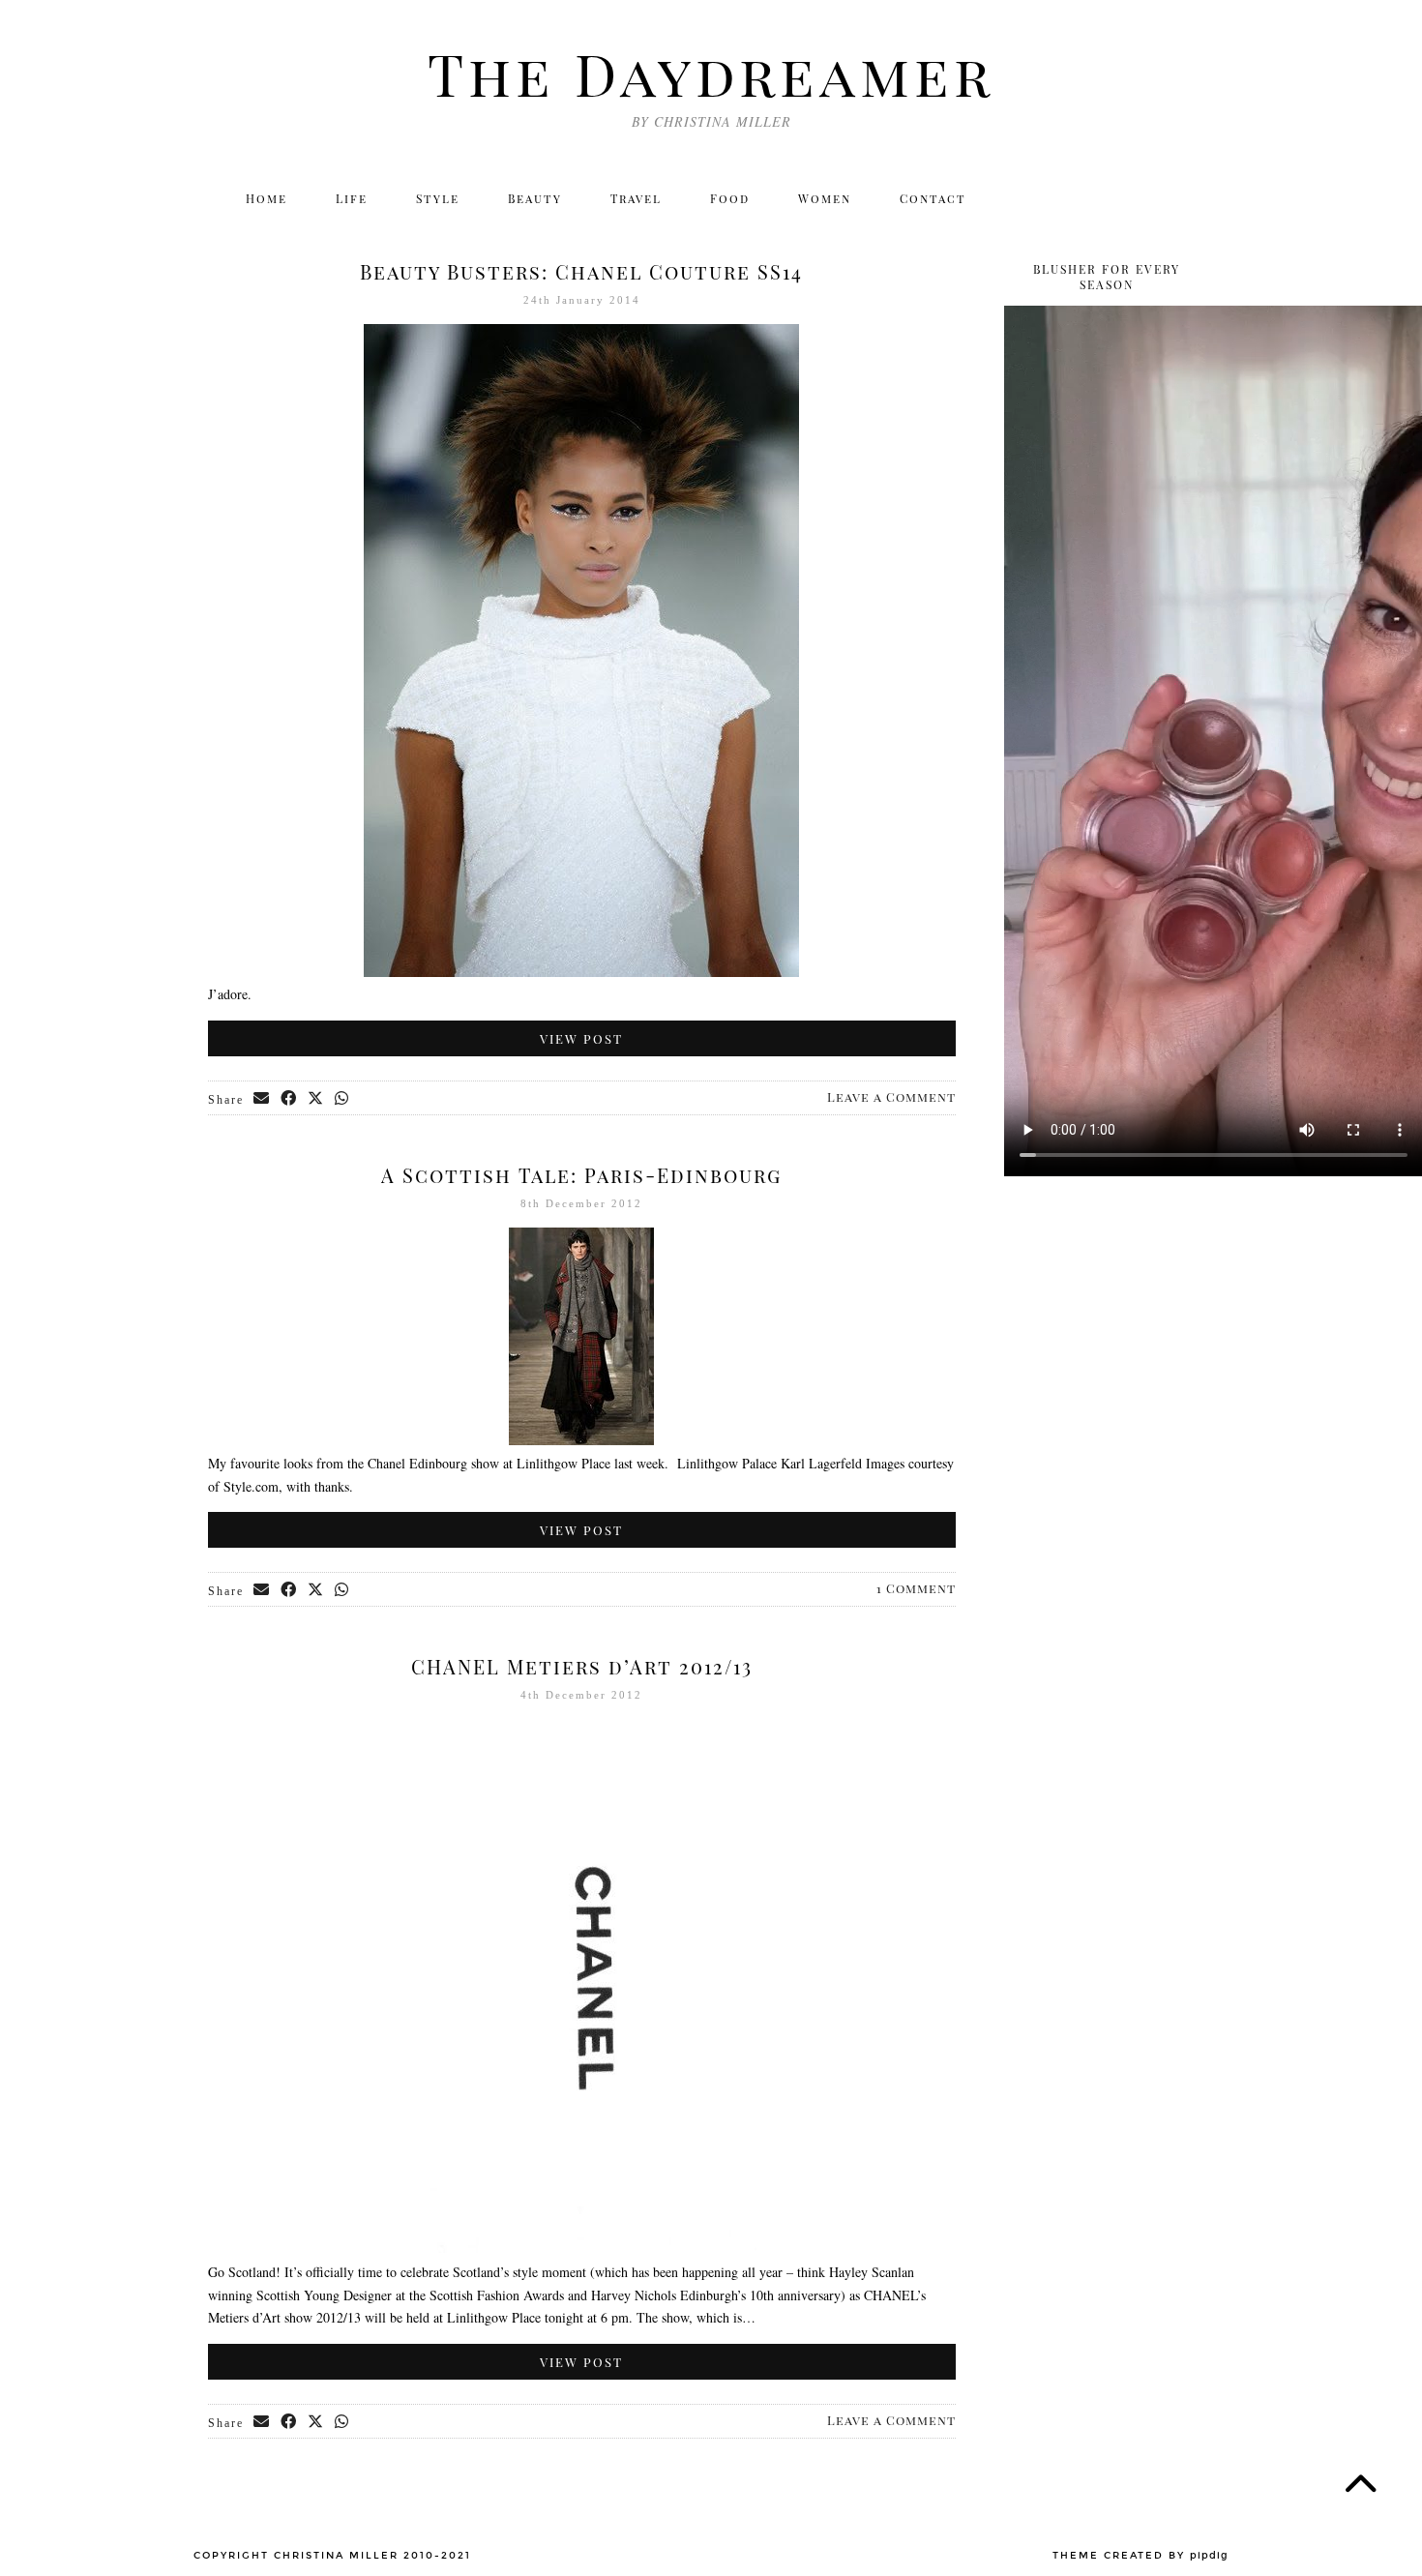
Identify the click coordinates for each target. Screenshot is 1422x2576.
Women (825, 198)
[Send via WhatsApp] (342, 1099)
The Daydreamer (711, 73)
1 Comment (916, 1588)
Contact (933, 198)
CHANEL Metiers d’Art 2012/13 (582, 1666)
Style (438, 198)
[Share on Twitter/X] (316, 1099)
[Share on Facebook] (289, 1099)
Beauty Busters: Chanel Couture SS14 (581, 271)
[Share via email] (262, 1099)
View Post (581, 1038)
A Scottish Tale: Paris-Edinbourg (581, 1175)
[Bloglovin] (1150, 198)
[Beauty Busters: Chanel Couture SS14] (581, 972)
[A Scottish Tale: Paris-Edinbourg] (581, 1440)
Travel (636, 198)
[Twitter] (1025, 198)
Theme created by (1141, 2556)
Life (352, 198)
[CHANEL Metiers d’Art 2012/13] (581, 2249)
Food (730, 198)
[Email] (1192, 198)
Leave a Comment (891, 1096)
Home (267, 198)
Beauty (535, 198)
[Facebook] (1108, 198)
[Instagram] (1066, 198)
